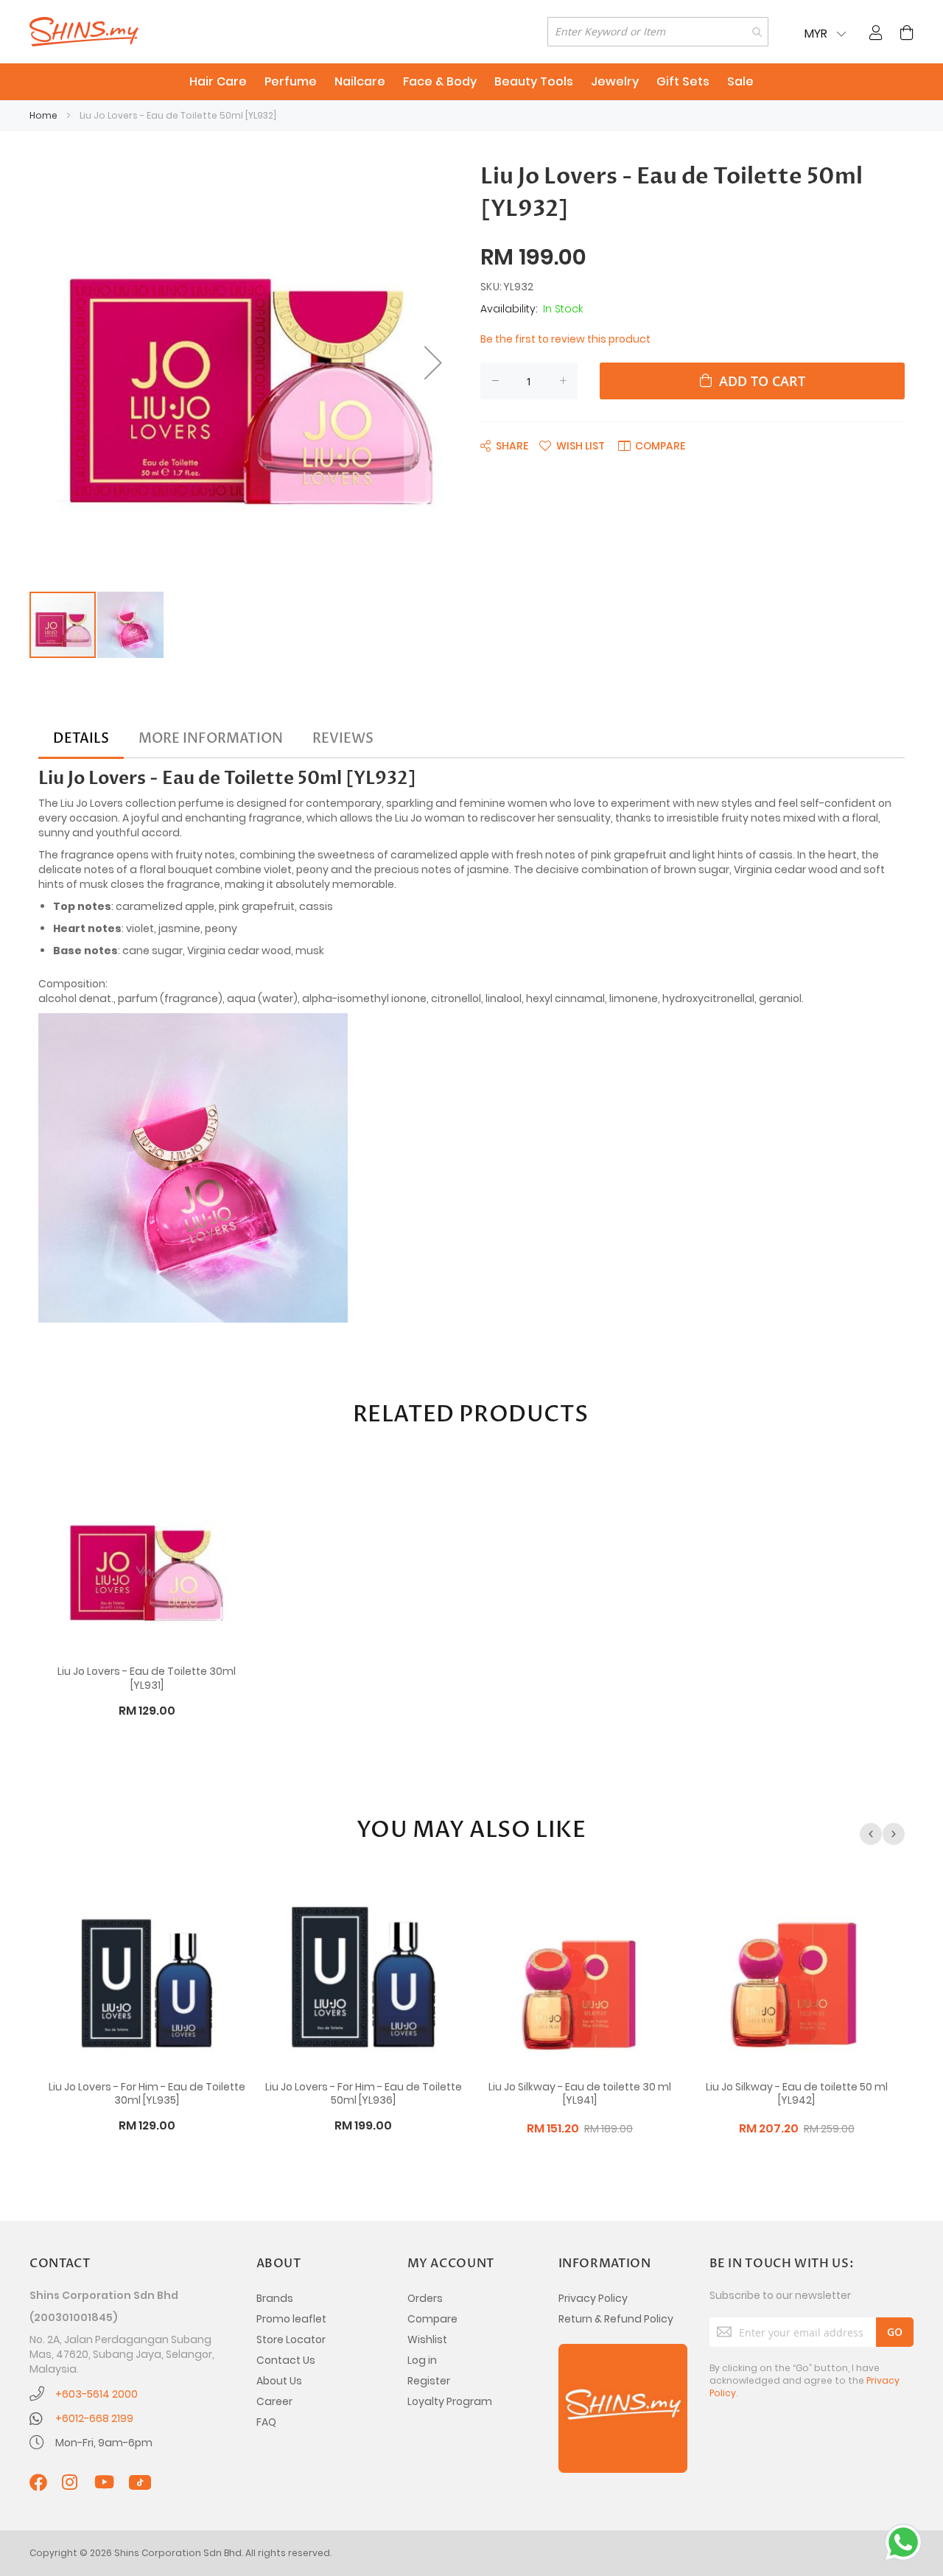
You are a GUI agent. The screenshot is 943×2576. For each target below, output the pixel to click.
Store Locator (291, 2339)
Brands (275, 2298)
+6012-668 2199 (94, 2418)
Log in (422, 2360)
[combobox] (658, 32)
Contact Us (286, 2360)
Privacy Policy (593, 2298)
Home (43, 115)
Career (274, 2401)
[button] (433, 363)
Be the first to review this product (565, 339)
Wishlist (427, 2339)
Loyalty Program (450, 2401)
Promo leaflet (291, 2319)
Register (429, 2381)
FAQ (266, 2422)
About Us (279, 2381)
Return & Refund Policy (616, 2319)
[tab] (81, 739)
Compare (432, 2319)
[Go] (895, 2332)
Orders (425, 2298)
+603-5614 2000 (97, 2394)
